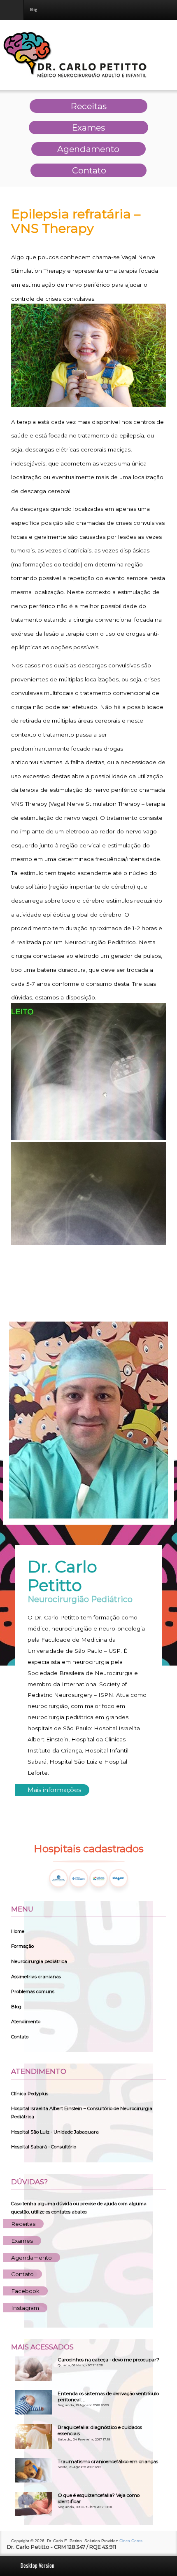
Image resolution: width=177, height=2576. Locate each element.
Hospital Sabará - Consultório (44, 2147)
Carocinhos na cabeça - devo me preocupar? (108, 2360)
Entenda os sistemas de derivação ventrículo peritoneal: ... (108, 2397)
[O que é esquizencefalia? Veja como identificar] (34, 2504)
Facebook (25, 2291)
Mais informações (54, 1790)
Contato (20, 2037)
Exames (22, 2241)
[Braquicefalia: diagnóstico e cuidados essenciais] (34, 2436)
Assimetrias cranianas (36, 1977)
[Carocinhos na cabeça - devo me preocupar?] (34, 2368)
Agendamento (31, 2258)
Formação (22, 1946)
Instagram (25, 2308)
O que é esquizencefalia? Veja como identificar (99, 2498)
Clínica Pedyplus (30, 2094)
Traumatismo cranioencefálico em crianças (108, 2461)
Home (18, 1931)
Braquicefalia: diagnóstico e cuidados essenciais (100, 2430)
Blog (16, 2007)
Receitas (23, 2224)
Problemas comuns (33, 1991)
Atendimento (26, 2021)
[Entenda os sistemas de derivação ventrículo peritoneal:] (34, 2402)
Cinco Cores (131, 2541)
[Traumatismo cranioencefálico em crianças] (34, 2470)
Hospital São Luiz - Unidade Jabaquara (55, 2132)
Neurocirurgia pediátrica (39, 1961)
